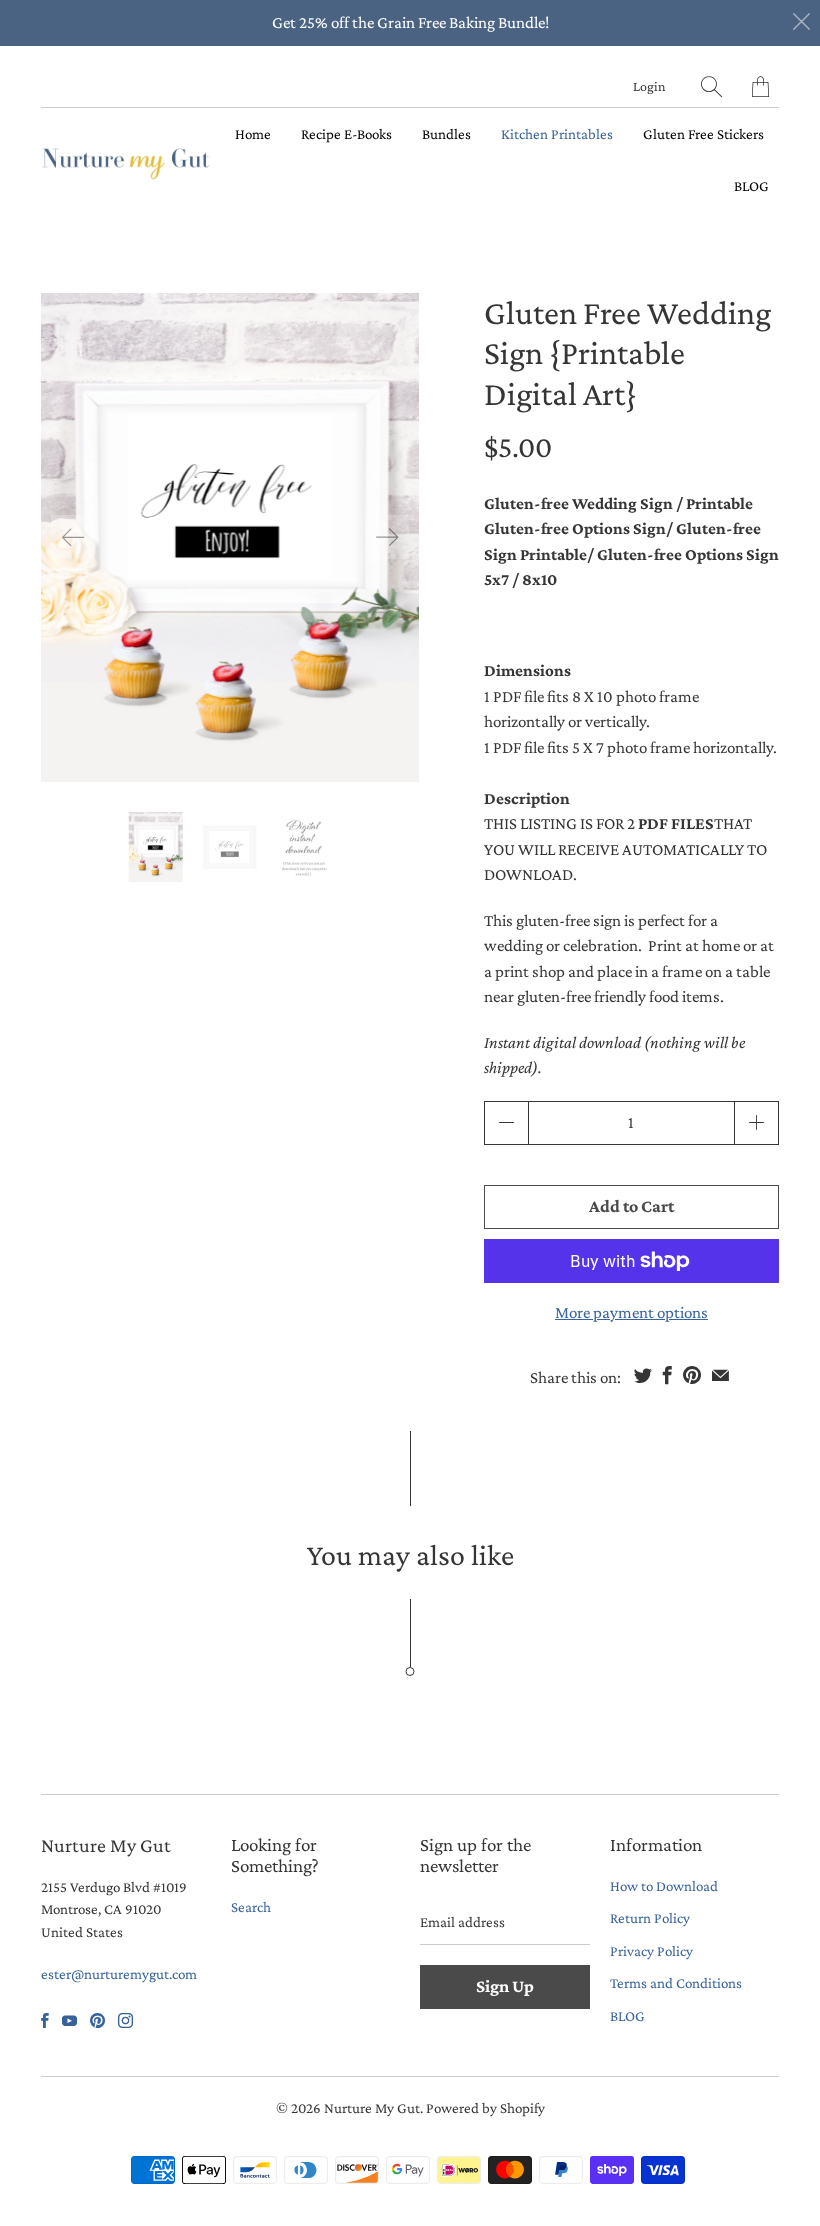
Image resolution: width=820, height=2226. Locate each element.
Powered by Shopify (485, 2108)
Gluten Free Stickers (703, 134)
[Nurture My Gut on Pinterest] (97, 2020)
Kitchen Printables (557, 134)
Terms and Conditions (676, 1983)
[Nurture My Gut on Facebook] (45, 2020)
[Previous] (73, 537)
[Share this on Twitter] (643, 1375)
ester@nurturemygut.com (119, 1974)
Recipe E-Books (346, 134)
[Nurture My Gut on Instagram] (125, 2020)
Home (253, 134)
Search (251, 1907)
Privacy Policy (651, 1951)
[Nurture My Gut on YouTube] (69, 2020)
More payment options (631, 1312)
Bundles (446, 134)
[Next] (387, 537)
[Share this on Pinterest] (692, 1375)
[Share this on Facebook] (667, 1375)
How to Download (664, 1886)
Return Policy (650, 1918)
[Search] (711, 86)
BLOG (751, 186)
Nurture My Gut (372, 2108)
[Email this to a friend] (720, 1375)
